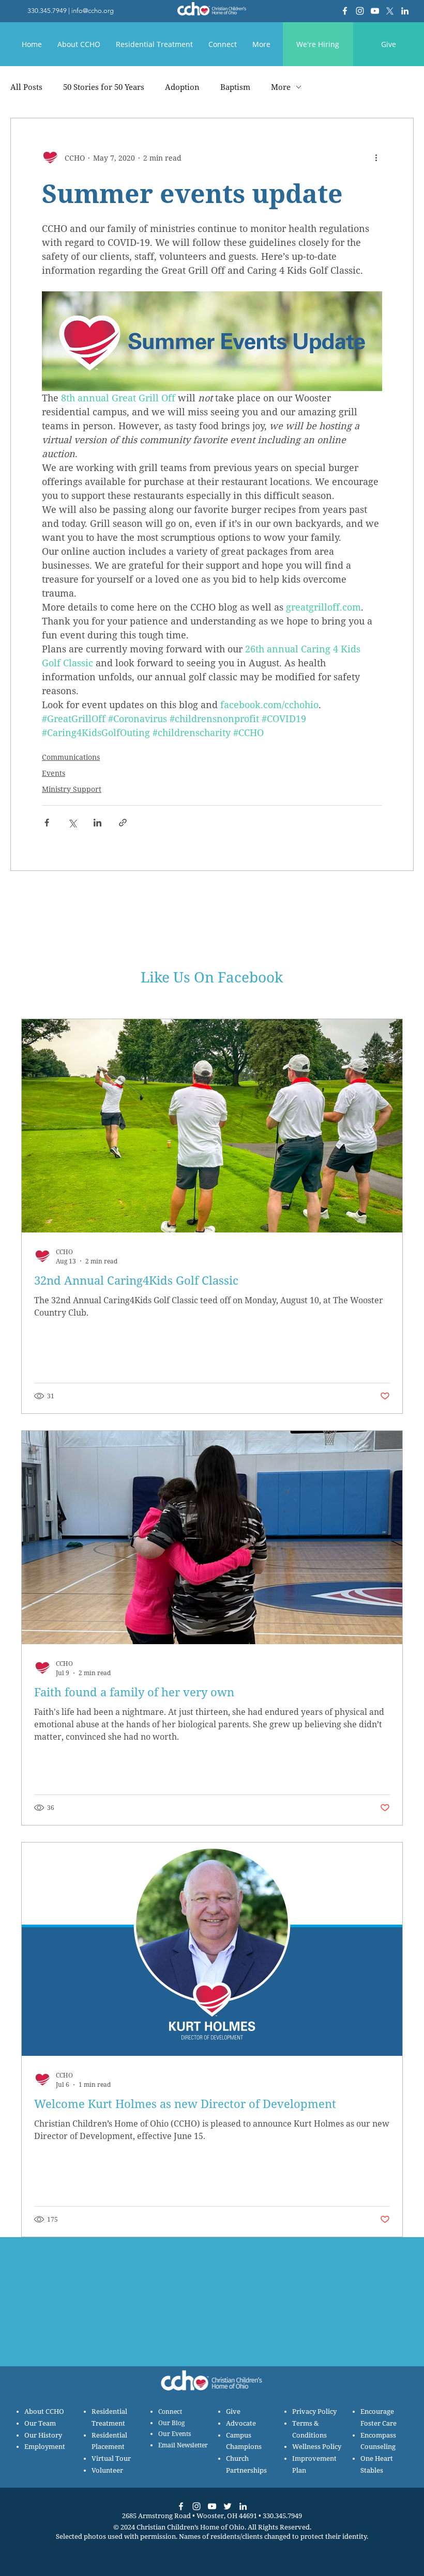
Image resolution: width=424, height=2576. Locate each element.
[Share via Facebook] (47, 823)
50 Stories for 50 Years (104, 87)
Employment (45, 2447)
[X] (390, 11)
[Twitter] (228, 2506)
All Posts (26, 87)
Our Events (175, 2434)
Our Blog (171, 2423)
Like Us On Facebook (212, 977)
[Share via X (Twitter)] (72, 823)
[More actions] (376, 158)
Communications (71, 757)
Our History (43, 2435)
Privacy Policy (314, 2411)
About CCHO (44, 2411)
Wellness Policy (317, 2447)
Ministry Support (72, 789)
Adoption (182, 87)
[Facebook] (345, 11)
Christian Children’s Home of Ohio (191, 2527)
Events (54, 773)
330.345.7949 (47, 11)
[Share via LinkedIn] (97, 823)
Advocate (241, 2423)
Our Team (40, 2423)
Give (233, 2411)
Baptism (235, 87)
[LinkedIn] (405, 11)
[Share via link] (123, 823)
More (281, 87)
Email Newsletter (183, 2445)
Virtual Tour (111, 2458)
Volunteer (107, 2470)
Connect (170, 2411)
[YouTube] (375, 11)
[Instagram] (360, 11)
